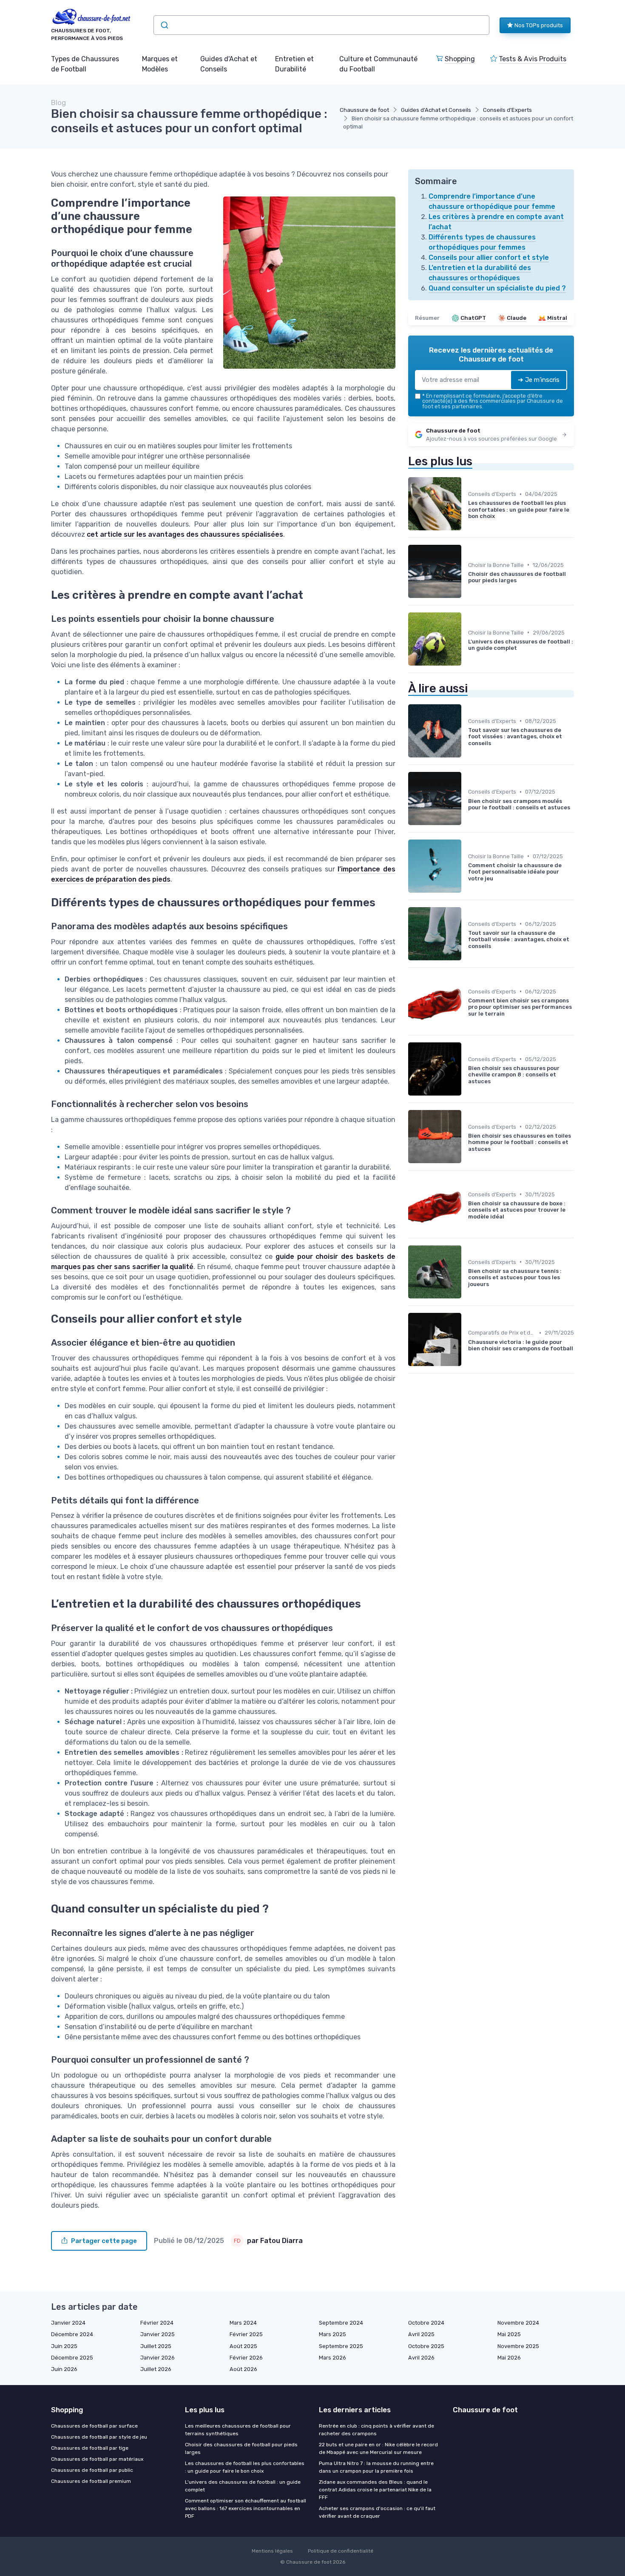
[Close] (466, 1264)
